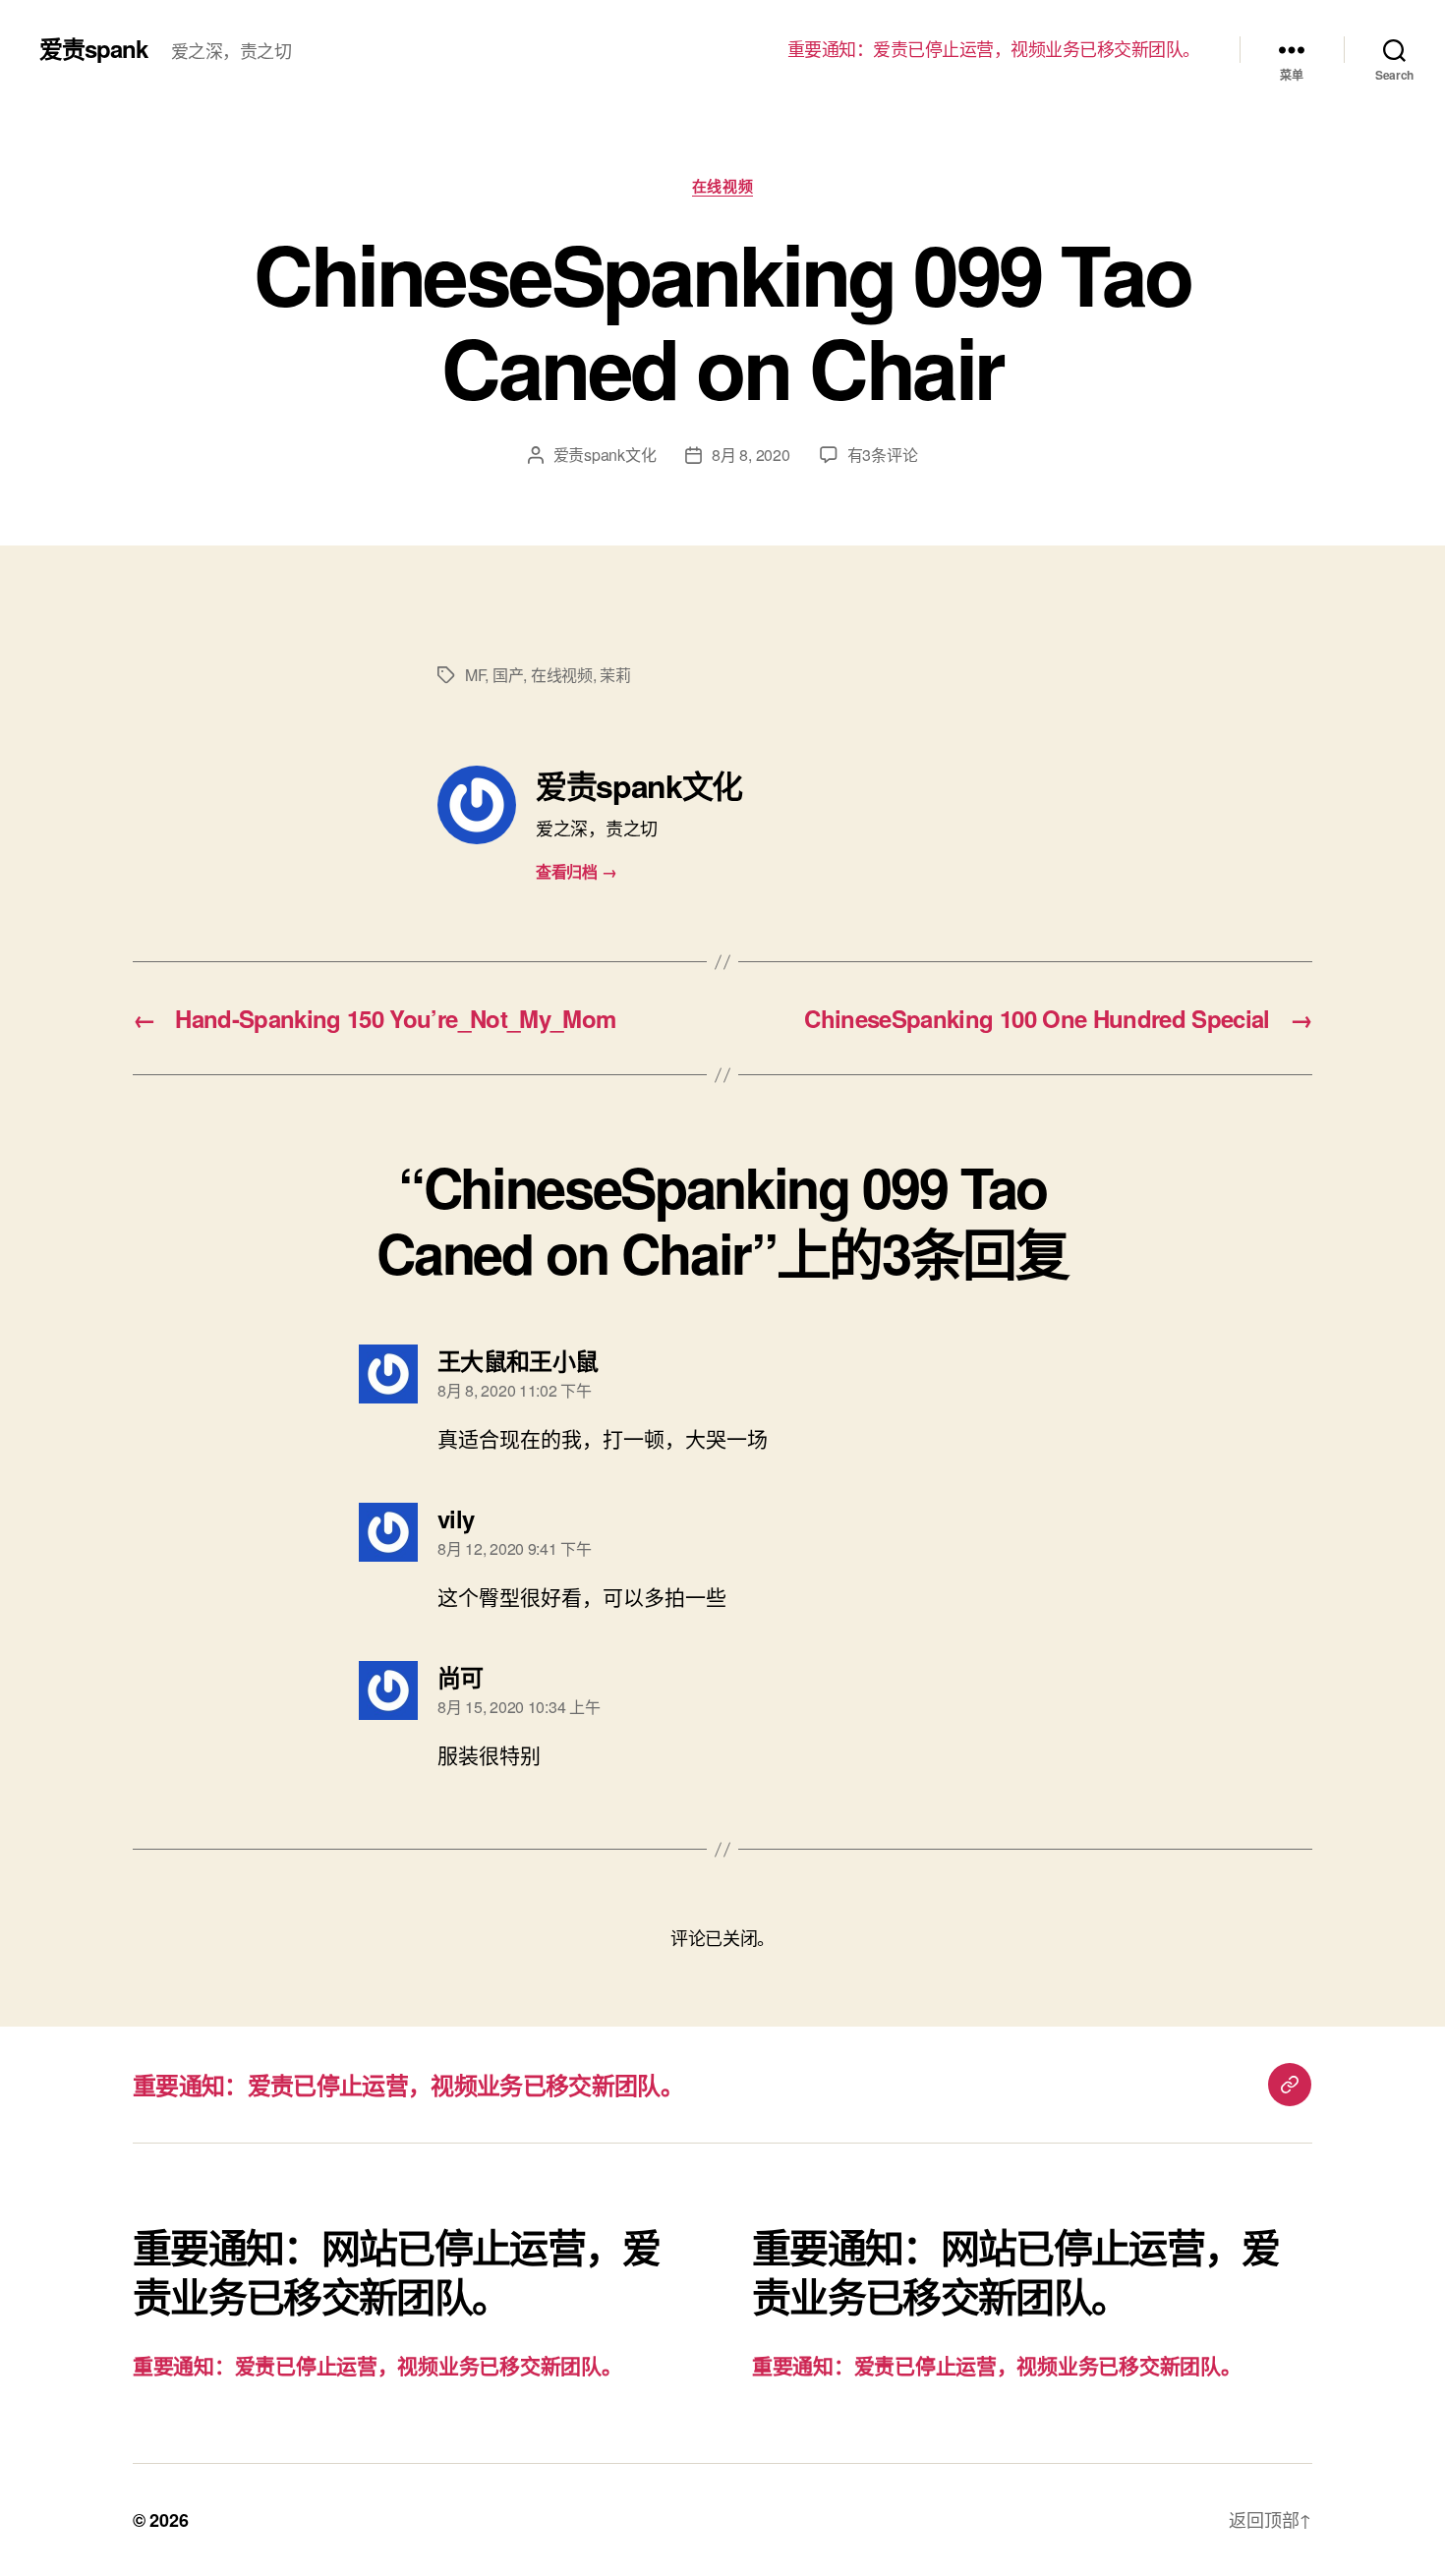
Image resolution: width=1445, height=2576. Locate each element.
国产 (508, 675)
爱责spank (93, 48)
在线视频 (722, 187)
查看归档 (576, 871)
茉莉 (615, 675)
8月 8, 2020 (751, 455)
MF (475, 675)
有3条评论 (883, 455)
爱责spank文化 (605, 455)
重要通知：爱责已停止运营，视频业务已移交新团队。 (994, 49)
